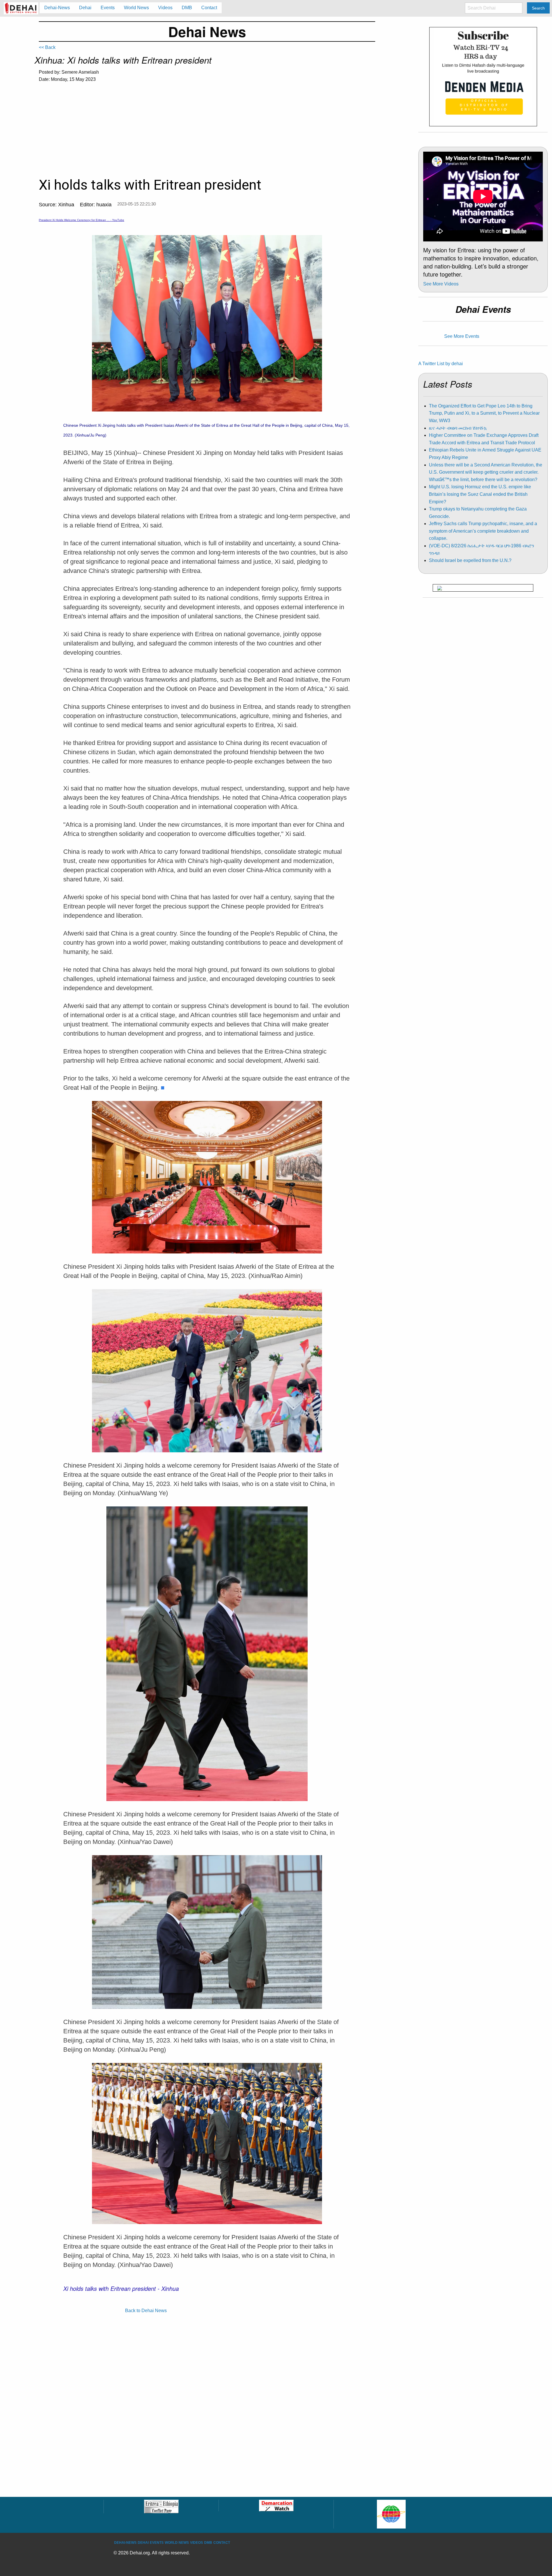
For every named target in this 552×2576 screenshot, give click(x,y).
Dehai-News (125, 2543)
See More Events (462, 336)
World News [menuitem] (136, 8)
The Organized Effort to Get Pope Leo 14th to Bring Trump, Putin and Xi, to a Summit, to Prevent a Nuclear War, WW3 (484, 413)
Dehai (143, 2543)
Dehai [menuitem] (85, 8)
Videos (197, 2543)
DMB (208, 2543)
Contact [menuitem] (209, 8)
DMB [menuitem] (187, 8)
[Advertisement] (207, 131)
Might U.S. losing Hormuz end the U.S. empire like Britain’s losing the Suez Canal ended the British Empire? (480, 494)
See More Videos (441, 284)
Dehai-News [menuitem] (57, 8)
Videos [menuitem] (165, 8)
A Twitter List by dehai (441, 364)
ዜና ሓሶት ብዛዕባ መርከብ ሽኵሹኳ (458, 428)
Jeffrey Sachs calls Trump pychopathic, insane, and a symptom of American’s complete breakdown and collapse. (483, 531)
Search (538, 8)
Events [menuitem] (108, 8)
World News (177, 2543)
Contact (222, 2543)
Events (157, 2543)
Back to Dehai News (146, 2311)
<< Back (47, 47)
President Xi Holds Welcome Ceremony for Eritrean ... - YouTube (82, 220)
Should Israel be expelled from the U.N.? (470, 560)
